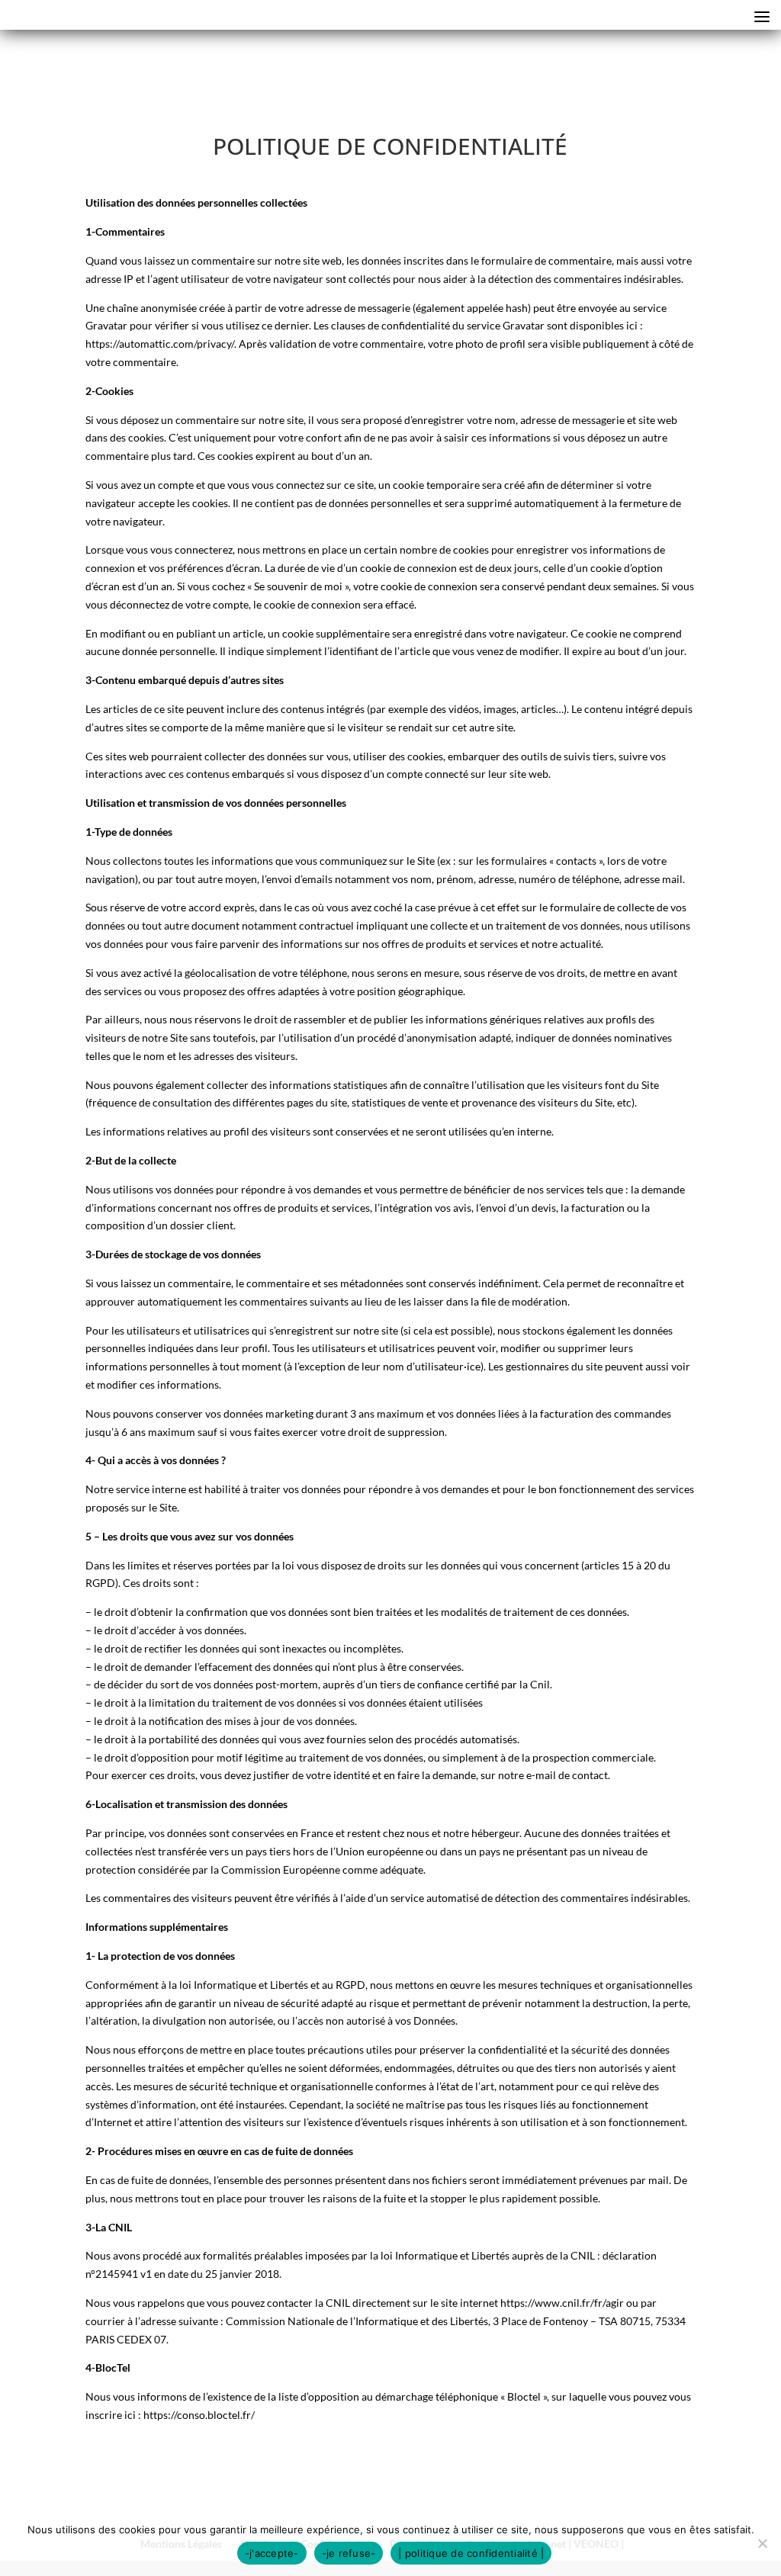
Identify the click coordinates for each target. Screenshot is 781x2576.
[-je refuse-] (762, 2543)
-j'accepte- (272, 2553)
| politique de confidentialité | (471, 2553)
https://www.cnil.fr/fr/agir (562, 2303)
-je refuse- (349, 2553)
